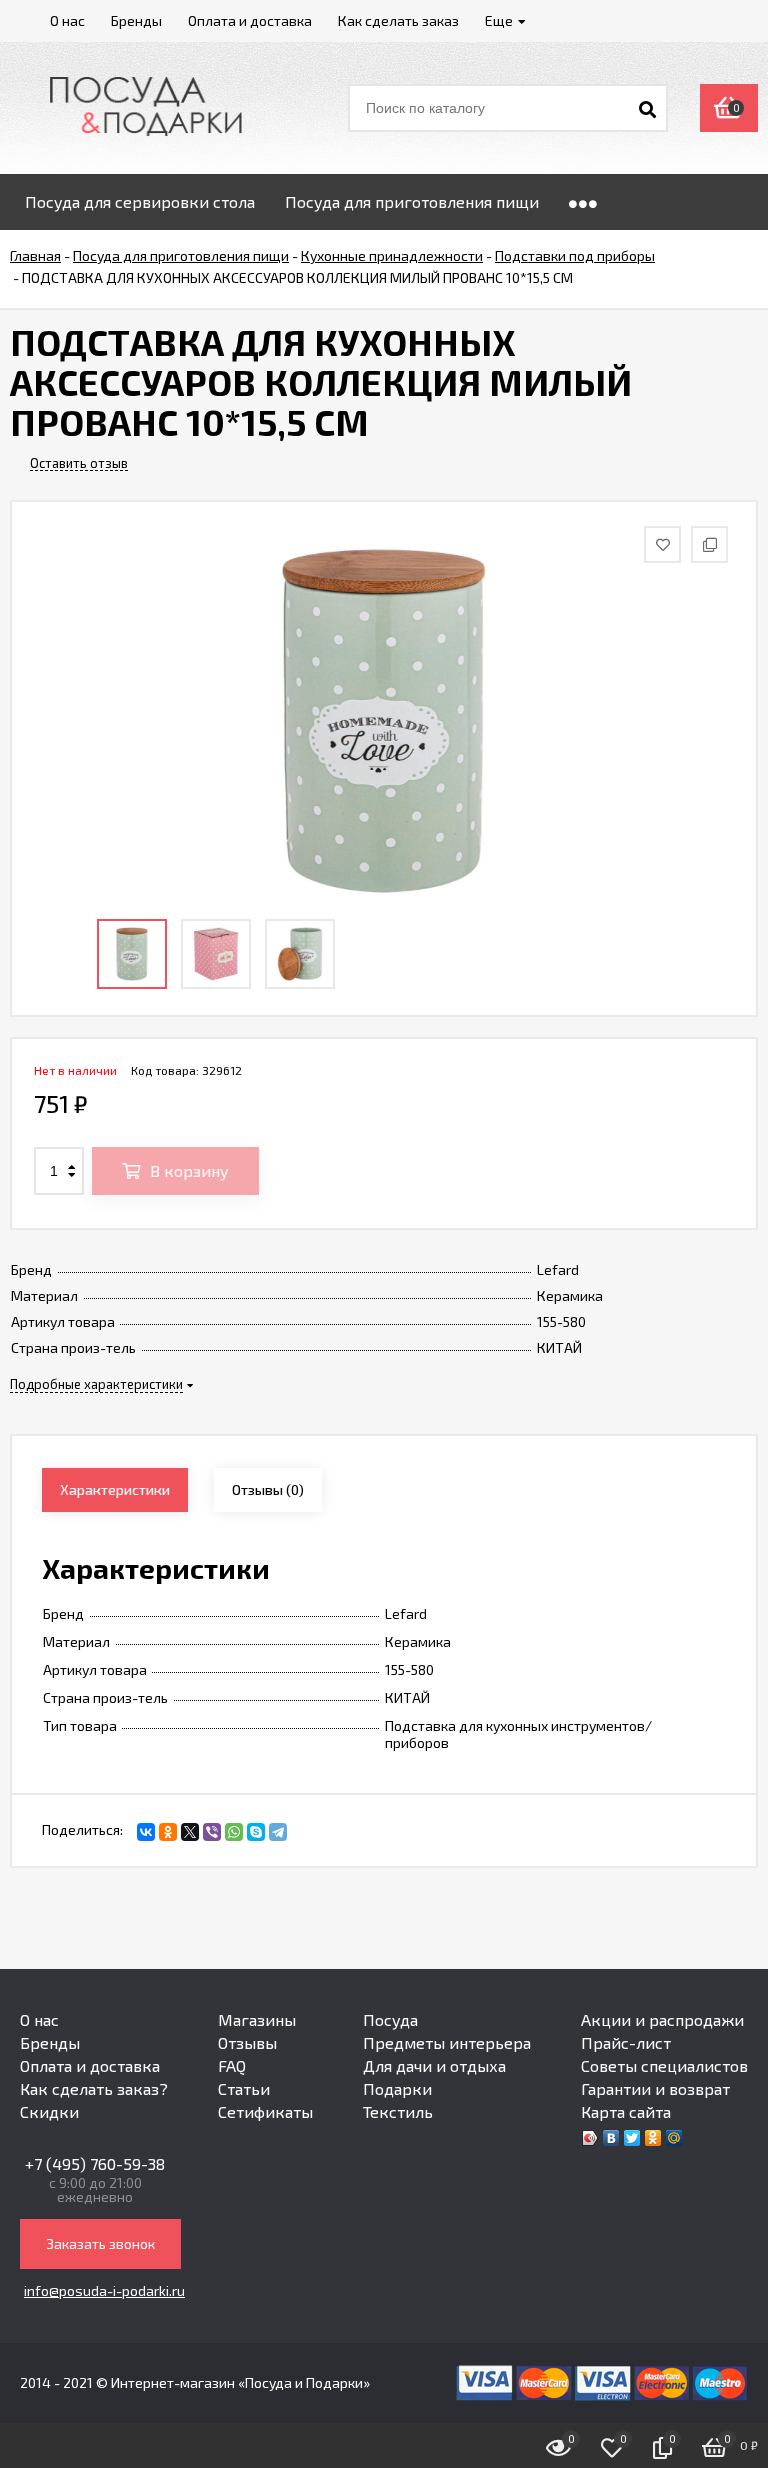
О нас (39, 2019)
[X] (190, 1832)
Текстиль (398, 2111)
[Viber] (212, 1832)
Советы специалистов (664, 2065)
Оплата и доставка (90, 2065)
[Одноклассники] (168, 1832)
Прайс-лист (626, 2042)
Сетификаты (265, 2111)
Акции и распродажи (662, 2019)
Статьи (244, 2088)
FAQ (232, 2065)
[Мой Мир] (674, 2138)
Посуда (390, 2019)
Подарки (397, 2088)
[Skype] (256, 1832)
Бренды (50, 2042)
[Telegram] (278, 1832)
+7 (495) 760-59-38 (95, 2163)
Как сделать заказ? (94, 2088)
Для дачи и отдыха (434, 2065)
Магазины (257, 2019)
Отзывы (247, 2042)
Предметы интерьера (447, 2042)
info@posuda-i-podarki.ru (104, 2290)
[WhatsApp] (234, 1832)
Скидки (49, 2111)
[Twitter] (632, 2138)
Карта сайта (626, 2111)
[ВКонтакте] (146, 1832)
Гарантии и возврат (655, 2088)
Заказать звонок (100, 2243)
